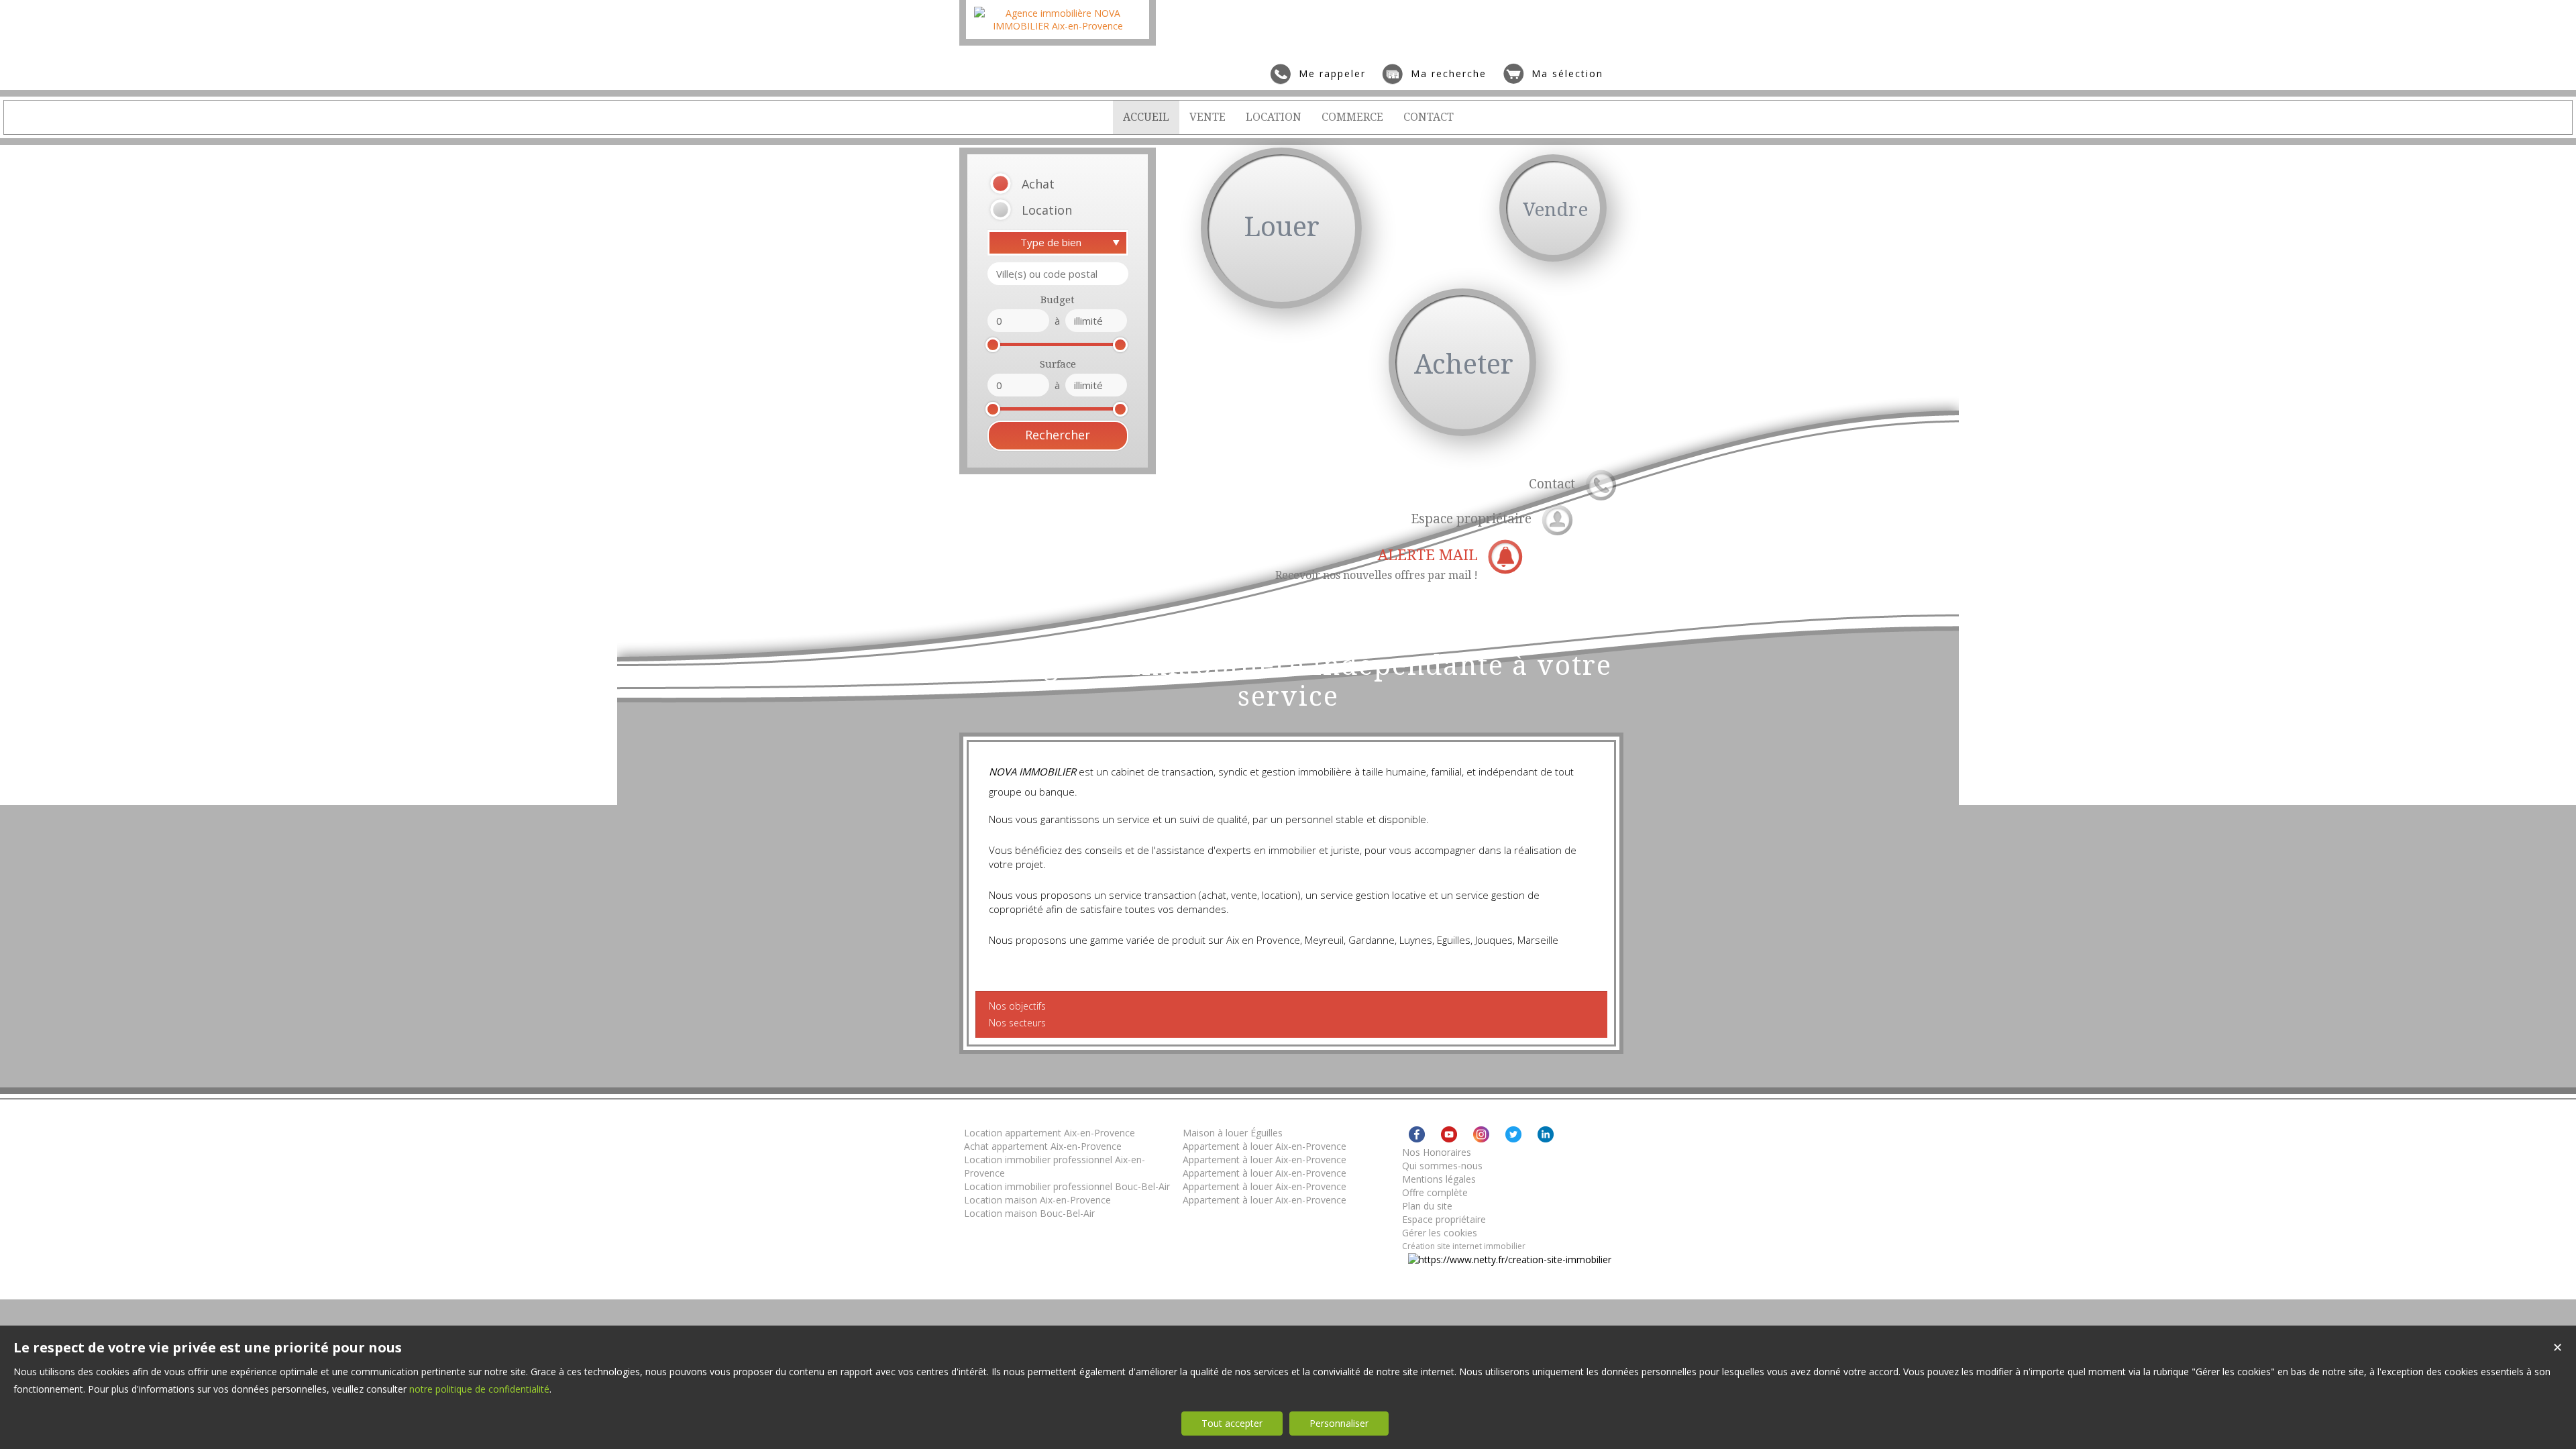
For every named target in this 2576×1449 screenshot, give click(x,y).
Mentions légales (1439, 1179)
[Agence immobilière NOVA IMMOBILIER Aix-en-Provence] (1058, 26)
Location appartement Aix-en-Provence (1050, 1133)
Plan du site (1427, 1206)
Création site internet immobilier (1464, 1246)
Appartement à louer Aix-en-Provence (1265, 1146)
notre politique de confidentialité (479, 1389)
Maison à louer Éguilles (1233, 1133)
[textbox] (1058, 274)
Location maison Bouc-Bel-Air (1029, 1213)
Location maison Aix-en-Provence (1037, 1200)
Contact (1552, 484)
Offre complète (1435, 1192)
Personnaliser (1339, 1423)
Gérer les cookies (1440, 1233)
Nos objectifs (1017, 1006)
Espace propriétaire (1471, 519)
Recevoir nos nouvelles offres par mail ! (1377, 564)
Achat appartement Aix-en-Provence (1043, 1146)
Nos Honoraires (1437, 1152)
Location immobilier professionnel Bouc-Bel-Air (1067, 1186)
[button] (1041, 184)
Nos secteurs (1017, 1023)
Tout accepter (1232, 1423)
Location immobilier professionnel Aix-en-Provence (1055, 1166)
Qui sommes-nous (1442, 1166)
